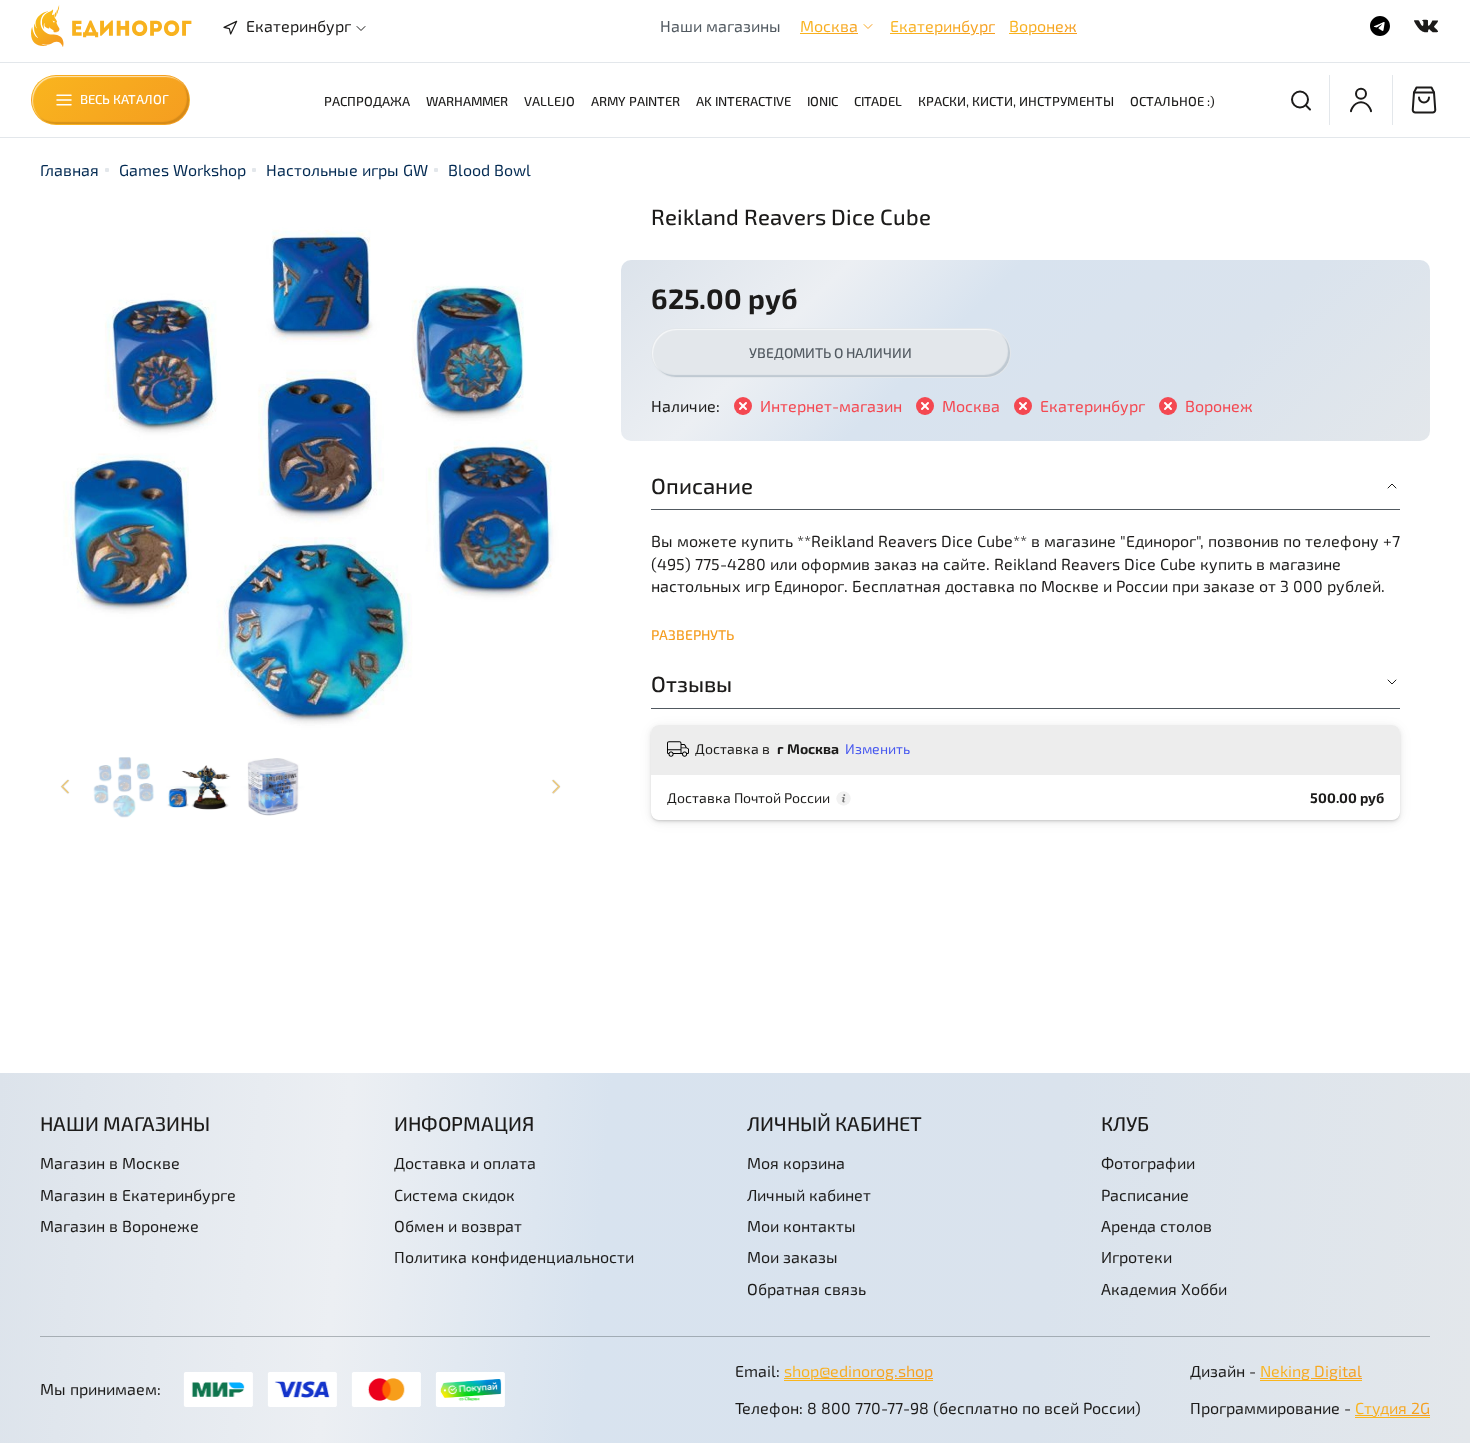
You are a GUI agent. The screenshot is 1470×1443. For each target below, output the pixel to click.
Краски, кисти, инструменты (1016, 101)
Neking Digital (1311, 1370)
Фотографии (1148, 1162)
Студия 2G (1392, 1407)
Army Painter (635, 101)
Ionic (822, 101)
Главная (69, 169)
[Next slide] (549, 472)
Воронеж (1043, 25)
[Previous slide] (72, 472)
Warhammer (467, 101)
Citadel (878, 101)
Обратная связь (806, 1288)
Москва (829, 25)
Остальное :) (1172, 101)
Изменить (877, 748)
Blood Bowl (489, 169)
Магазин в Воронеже (119, 1225)
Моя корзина (796, 1162)
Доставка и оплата (465, 1162)
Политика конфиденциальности (514, 1256)
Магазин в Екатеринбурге (138, 1194)
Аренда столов (1156, 1225)
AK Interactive (743, 101)
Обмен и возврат (458, 1225)
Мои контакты (801, 1225)
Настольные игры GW (347, 169)
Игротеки (1136, 1256)
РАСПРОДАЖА (367, 101)
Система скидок (454, 1194)
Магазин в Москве (110, 1162)
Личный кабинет (809, 1194)
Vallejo (549, 101)
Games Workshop (182, 169)
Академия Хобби (1164, 1288)
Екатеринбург (942, 25)
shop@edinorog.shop (858, 1370)
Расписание (1145, 1194)
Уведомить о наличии (830, 352)
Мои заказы (792, 1256)
